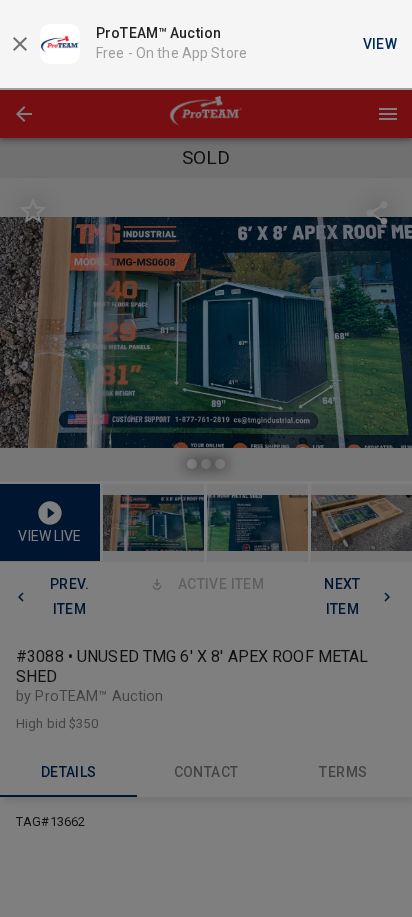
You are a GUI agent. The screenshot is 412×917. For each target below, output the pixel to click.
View (380, 44)
